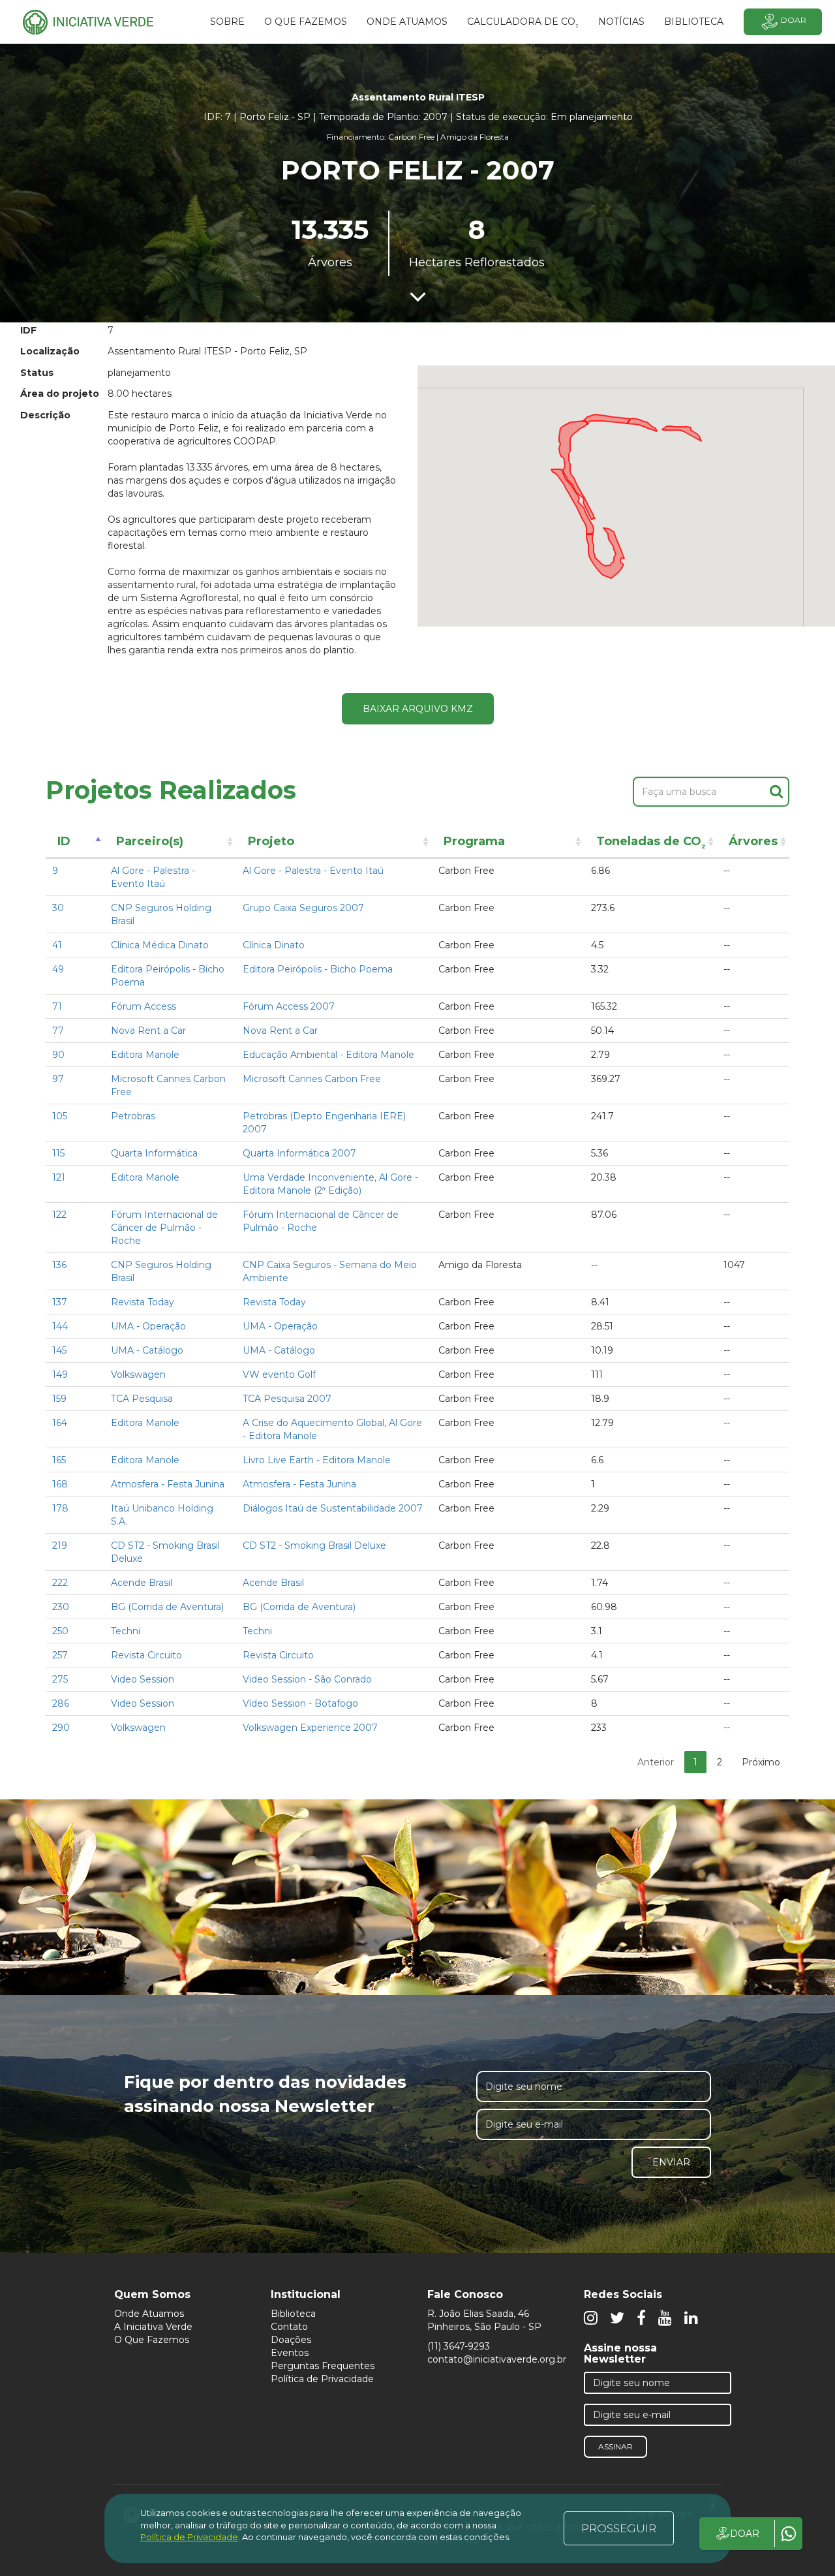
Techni (126, 1631)
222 (60, 1583)
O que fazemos (306, 22)
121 (59, 1177)
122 (59, 1215)
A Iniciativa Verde (153, 2327)
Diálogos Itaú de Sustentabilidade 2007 (333, 1508)
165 (59, 1460)
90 (58, 1055)
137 (60, 1302)
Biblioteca (293, 2314)
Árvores (753, 841)
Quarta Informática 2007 (299, 1153)
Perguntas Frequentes (323, 2366)
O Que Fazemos (152, 2340)
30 (58, 908)
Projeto (271, 841)
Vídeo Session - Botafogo (300, 1703)
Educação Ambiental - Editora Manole (328, 1055)
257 (60, 1655)
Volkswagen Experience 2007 (310, 1728)
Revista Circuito (146, 1655)
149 (60, 1374)
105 (60, 1116)
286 (61, 1703)
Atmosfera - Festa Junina (168, 1484)
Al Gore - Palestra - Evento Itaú (313, 871)
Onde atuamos (407, 22)
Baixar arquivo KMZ (418, 709)
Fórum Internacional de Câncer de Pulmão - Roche (164, 1228)
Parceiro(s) (150, 841)
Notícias (621, 22)
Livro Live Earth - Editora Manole (317, 1460)
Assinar (615, 2446)
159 (59, 1399)
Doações (291, 2340)
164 (60, 1423)
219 (60, 1545)
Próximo (761, 1762)
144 (60, 1326)
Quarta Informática (154, 1153)
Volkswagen (138, 1374)
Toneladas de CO (651, 844)
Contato (289, 2327)
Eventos (290, 2353)
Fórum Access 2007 (289, 1006)
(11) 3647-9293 (459, 2346)
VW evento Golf (279, 1374)
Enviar (671, 2162)
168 (60, 1484)
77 (58, 1031)
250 (60, 1631)
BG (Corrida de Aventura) (167, 1607)
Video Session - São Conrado (307, 1679)
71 (57, 1006)
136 (59, 1265)
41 (57, 945)
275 (60, 1679)
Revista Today (143, 1302)
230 (61, 1607)
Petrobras (133, 1116)
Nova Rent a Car (148, 1031)
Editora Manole (145, 1055)
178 (60, 1508)
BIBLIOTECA (694, 22)
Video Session (143, 1679)
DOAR (745, 2534)
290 (61, 1728)
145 (59, 1350)
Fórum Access (144, 1006)
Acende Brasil (142, 1583)
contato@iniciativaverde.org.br (497, 2359)
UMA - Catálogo (147, 1350)
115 (58, 1153)
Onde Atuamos (149, 2314)
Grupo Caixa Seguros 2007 (303, 908)
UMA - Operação (148, 1326)
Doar (794, 20)
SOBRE (227, 22)
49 (58, 969)
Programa (474, 841)
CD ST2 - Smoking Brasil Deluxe (314, 1545)
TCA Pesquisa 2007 (287, 1399)
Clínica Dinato (274, 945)
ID (64, 841)
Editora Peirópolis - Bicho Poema (318, 969)
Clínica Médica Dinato (160, 945)
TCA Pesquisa (142, 1399)
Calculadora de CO (523, 23)
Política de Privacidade (322, 2379)
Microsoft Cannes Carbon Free (312, 1079)
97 (58, 1079)
